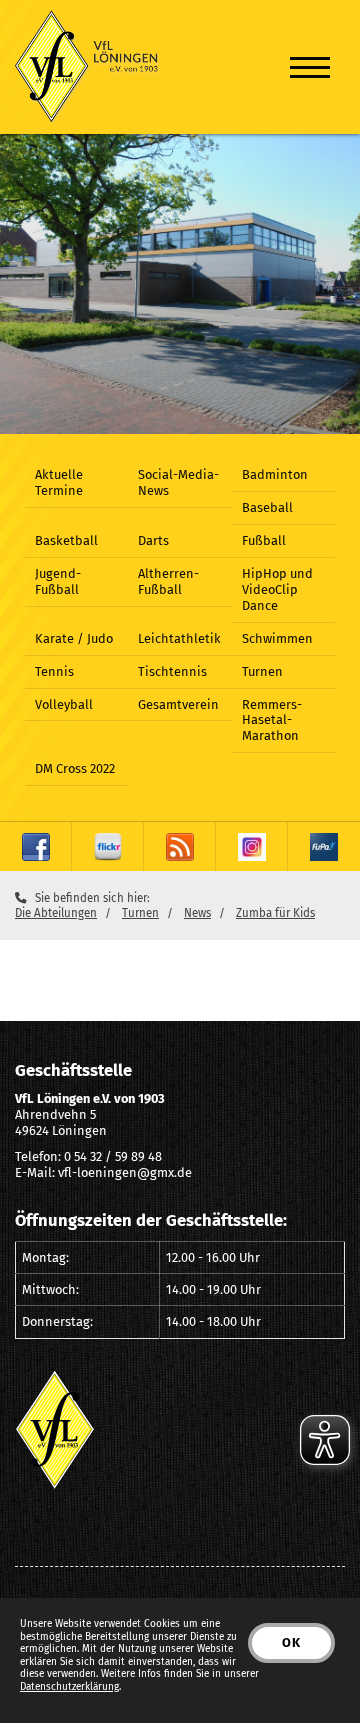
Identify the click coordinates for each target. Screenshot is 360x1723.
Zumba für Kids (275, 913)
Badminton (275, 474)
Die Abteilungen (56, 913)
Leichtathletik (179, 638)
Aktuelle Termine (59, 482)
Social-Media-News (178, 482)
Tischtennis (172, 671)
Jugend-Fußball (58, 581)
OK (291, 1642)
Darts (153, 540)
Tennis (54, 671)
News (197, 913)
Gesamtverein (178, 704)
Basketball (66, 540)
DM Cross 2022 (75, 768)
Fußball (264, 540)
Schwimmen (277, 638)
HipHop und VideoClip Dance (277, 589)
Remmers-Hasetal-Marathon (272, 720)
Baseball (267, 507)
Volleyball (64, 704)
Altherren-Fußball (168, 581)
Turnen (262, 671)
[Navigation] (310, 66)
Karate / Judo (74, 638)
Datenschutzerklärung (69, 1687)
